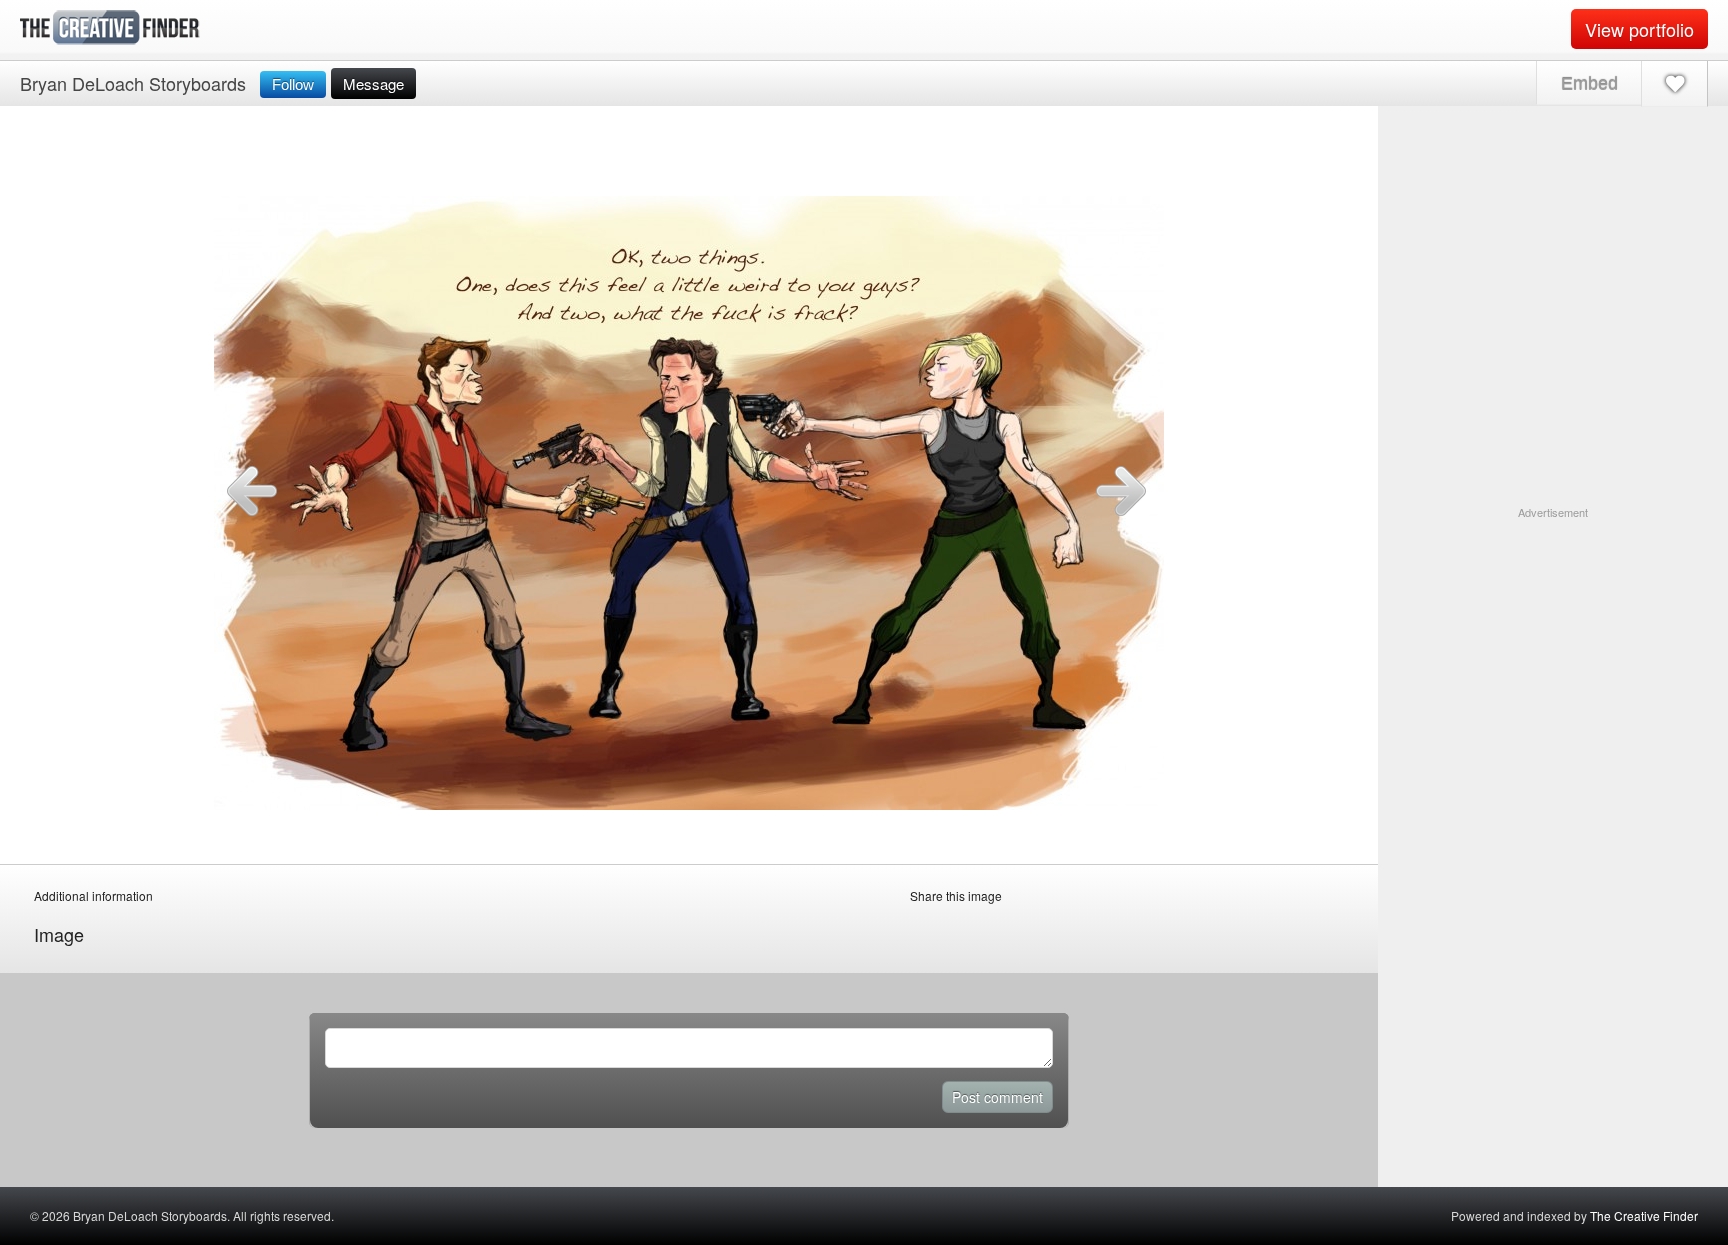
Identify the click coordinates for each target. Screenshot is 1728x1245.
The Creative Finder (1644, 1215)
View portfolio (1639, 29)
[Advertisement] (1553, 646)
